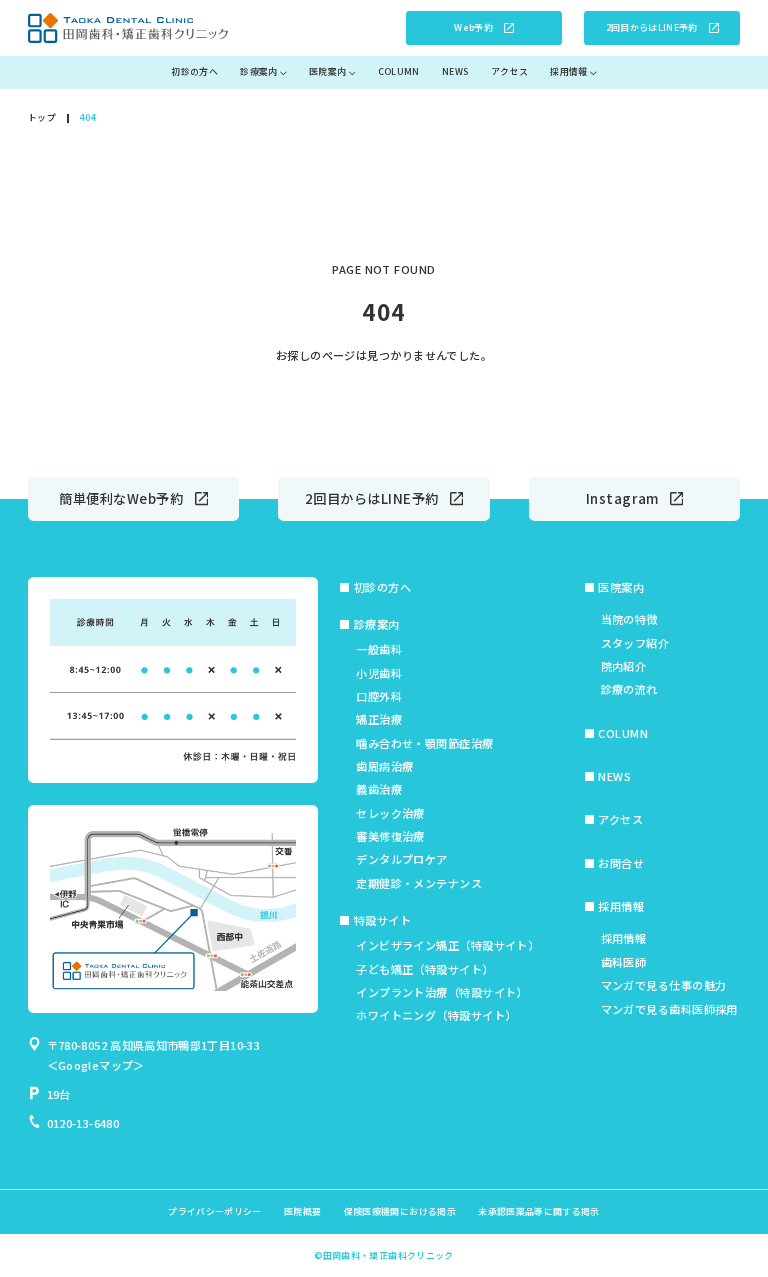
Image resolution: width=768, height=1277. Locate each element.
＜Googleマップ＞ (96, 1065)
